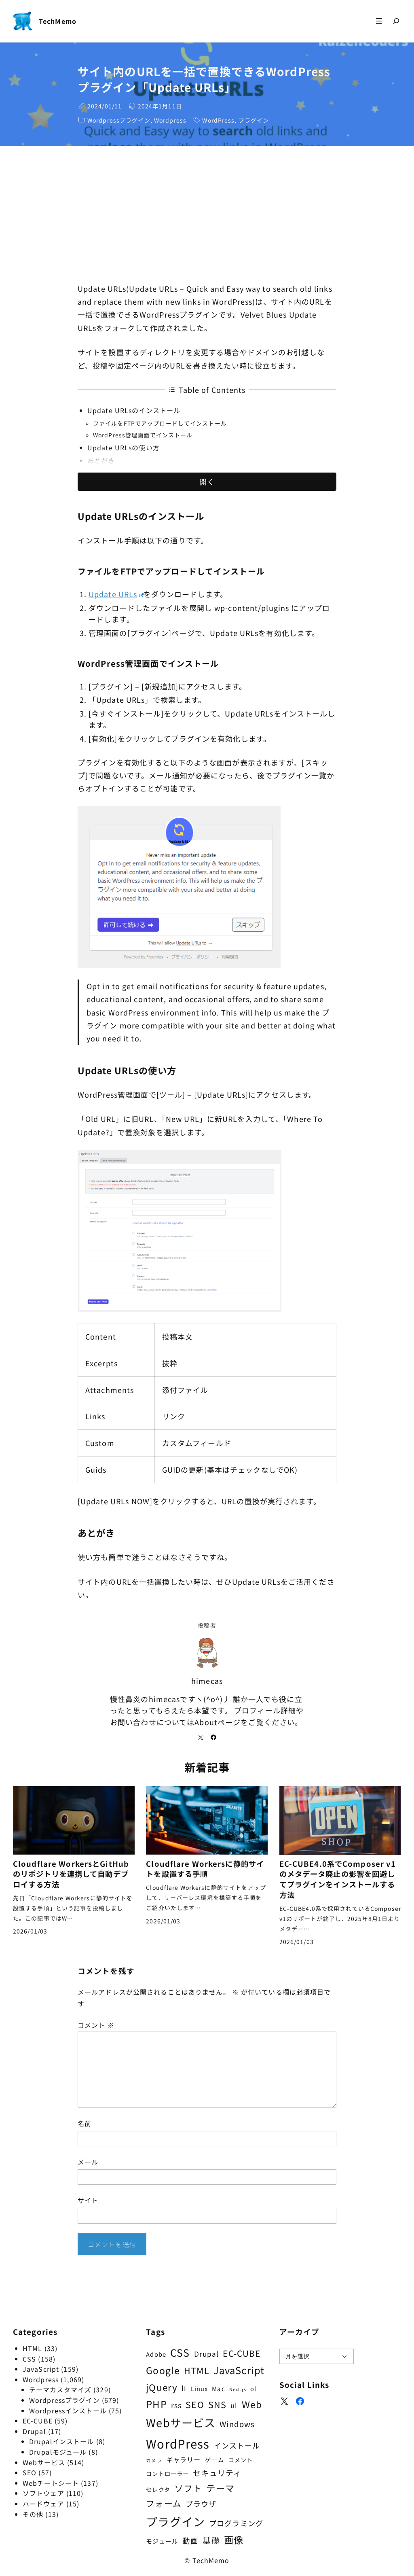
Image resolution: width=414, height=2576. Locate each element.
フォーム (164, 2503)
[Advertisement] (207, 214)
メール (88, 2162)
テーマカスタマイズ (60, 2389)
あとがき (101, 460)
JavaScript (41, 2369)
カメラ (154, 2460)
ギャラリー (184, 2459)
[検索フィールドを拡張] (396, 21)
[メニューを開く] (379, 21)
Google (163, 2370)
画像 (234, 2540)
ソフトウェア (43, 2493)
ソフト (188, 2488)
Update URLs (113, 594)
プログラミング (236, 2523)
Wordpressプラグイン (119, 120)
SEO (30, 2472)
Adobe (156, 2354)
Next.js (238, 2389)
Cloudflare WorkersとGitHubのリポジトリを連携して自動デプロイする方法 (71, 1874)
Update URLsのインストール (134, 410)
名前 (84, 2123)
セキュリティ (217, 2473)
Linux (200, 2388)
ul (234, 2405)
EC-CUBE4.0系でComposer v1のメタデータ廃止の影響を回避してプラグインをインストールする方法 (338, 1879)
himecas (207, 1681)
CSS (29, 2359)
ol (253, 2388)
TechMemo (58, 21)
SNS (217, 2404)
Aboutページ (218, 1722)
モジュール (162, 2541)
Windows (237, 2424)
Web (252, 2404)
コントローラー (167, 2473)
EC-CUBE (38, 2421)
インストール (237, 2445)
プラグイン (254, 120)
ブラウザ (201, 2504)
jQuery (162, 2387)
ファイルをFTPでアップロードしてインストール (160, 423)
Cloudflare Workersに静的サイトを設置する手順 (205, 1869)
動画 (190, 2540)
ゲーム (215, 2460)
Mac (218, 2388)
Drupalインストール (61, 2441)
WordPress (218, 120)
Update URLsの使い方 (124, 447)
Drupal (34, 2431)
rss (176, 2405)
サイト (88, 2200)
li (184, 2388)
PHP (156, 2404)
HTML (32, 2348)
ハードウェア (43, 2504)
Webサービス (44, 2462)
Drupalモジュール (58, 2452)
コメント (96, 2025)
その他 (33, 2514)
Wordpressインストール (68, 2411)
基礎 (211, 2540)
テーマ (220, 2488)
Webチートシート (51, 2483)
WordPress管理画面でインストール (143, 435)
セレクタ (158, 2489)
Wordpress (170, 120)
